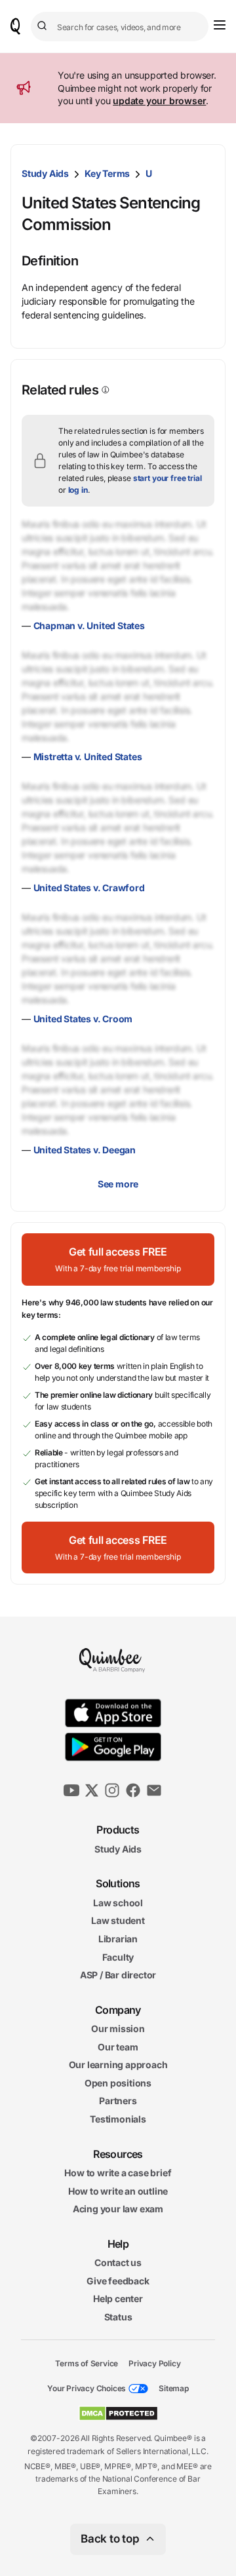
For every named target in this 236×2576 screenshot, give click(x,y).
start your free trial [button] (167, 478)
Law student (118, 1920)
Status (118, 2317)
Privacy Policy (154, 2363)
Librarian (118, 1939)
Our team (118, 2046)
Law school (118, 1902)
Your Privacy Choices (87, 2388)
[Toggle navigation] (220, 25)
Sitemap (174, 2388)
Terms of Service (87, 2363)
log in (78, 490)
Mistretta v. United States (88, 757)
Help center (118, 2298)
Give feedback (118, 2281)
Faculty (118, 1956)
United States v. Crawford (89, 888)
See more (118, 1184)
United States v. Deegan (85, 1150)
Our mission (118, 2028)
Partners (118, 2101)
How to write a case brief (118, 2173)
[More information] (104, 390)
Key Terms (107, 173)
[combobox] (120, 27)
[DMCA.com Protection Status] (118, 2413)
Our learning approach (118, 2065)
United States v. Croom (83, 1019)
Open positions (118, 2083)
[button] (118, 1259)
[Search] (44, 26)
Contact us (118, 2262)
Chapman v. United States (89, 625)
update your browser (159, 101)
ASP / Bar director (118, 1975)
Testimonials (118, 2119)
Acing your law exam (118, 2209)
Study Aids (45, 173)
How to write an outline (118, 2190)
